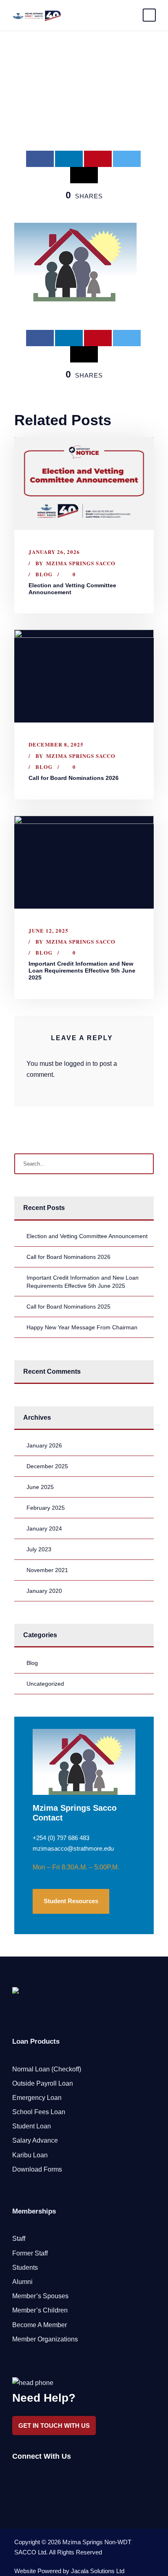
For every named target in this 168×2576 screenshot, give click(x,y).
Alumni (22, 2282)
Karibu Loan (30, 2155)
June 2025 (40, 1487)
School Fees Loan (39, 2112)
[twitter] (44, 2477)
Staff (19, 2239)
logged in (77, 1064)
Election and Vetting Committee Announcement (87, 1236)
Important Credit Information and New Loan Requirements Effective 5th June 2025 (82, 971)
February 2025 (46, 1508)
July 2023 (39, 1549)
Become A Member (40, 2325)
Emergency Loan (37, 2098)
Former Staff (30, 2253)
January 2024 (44, 1528)
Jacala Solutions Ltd (98, 2571)
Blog (44, 574)
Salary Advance (35, 2140)
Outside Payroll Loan (43, 2083)
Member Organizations (45, 2339)
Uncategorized (45, 1684)
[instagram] (58, 2477)
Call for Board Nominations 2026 (74, 778)
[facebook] (15, 2477)
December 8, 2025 (56, 744)
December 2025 (47, 1466)
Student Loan (32, 2126)
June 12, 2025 (49, 930)
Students (25, 2267)
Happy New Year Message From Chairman (82, 1327)
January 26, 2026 (54, 552)
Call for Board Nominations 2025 (69, 1307)
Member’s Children (40, 2310)
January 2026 (44, 1445)
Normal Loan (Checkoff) (47, 2069)
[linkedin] (30, 2477)
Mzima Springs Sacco (81, 563)
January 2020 (44, 1591)
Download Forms (37, 2169)
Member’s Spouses (40, 2296)
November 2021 (47, 1570)
